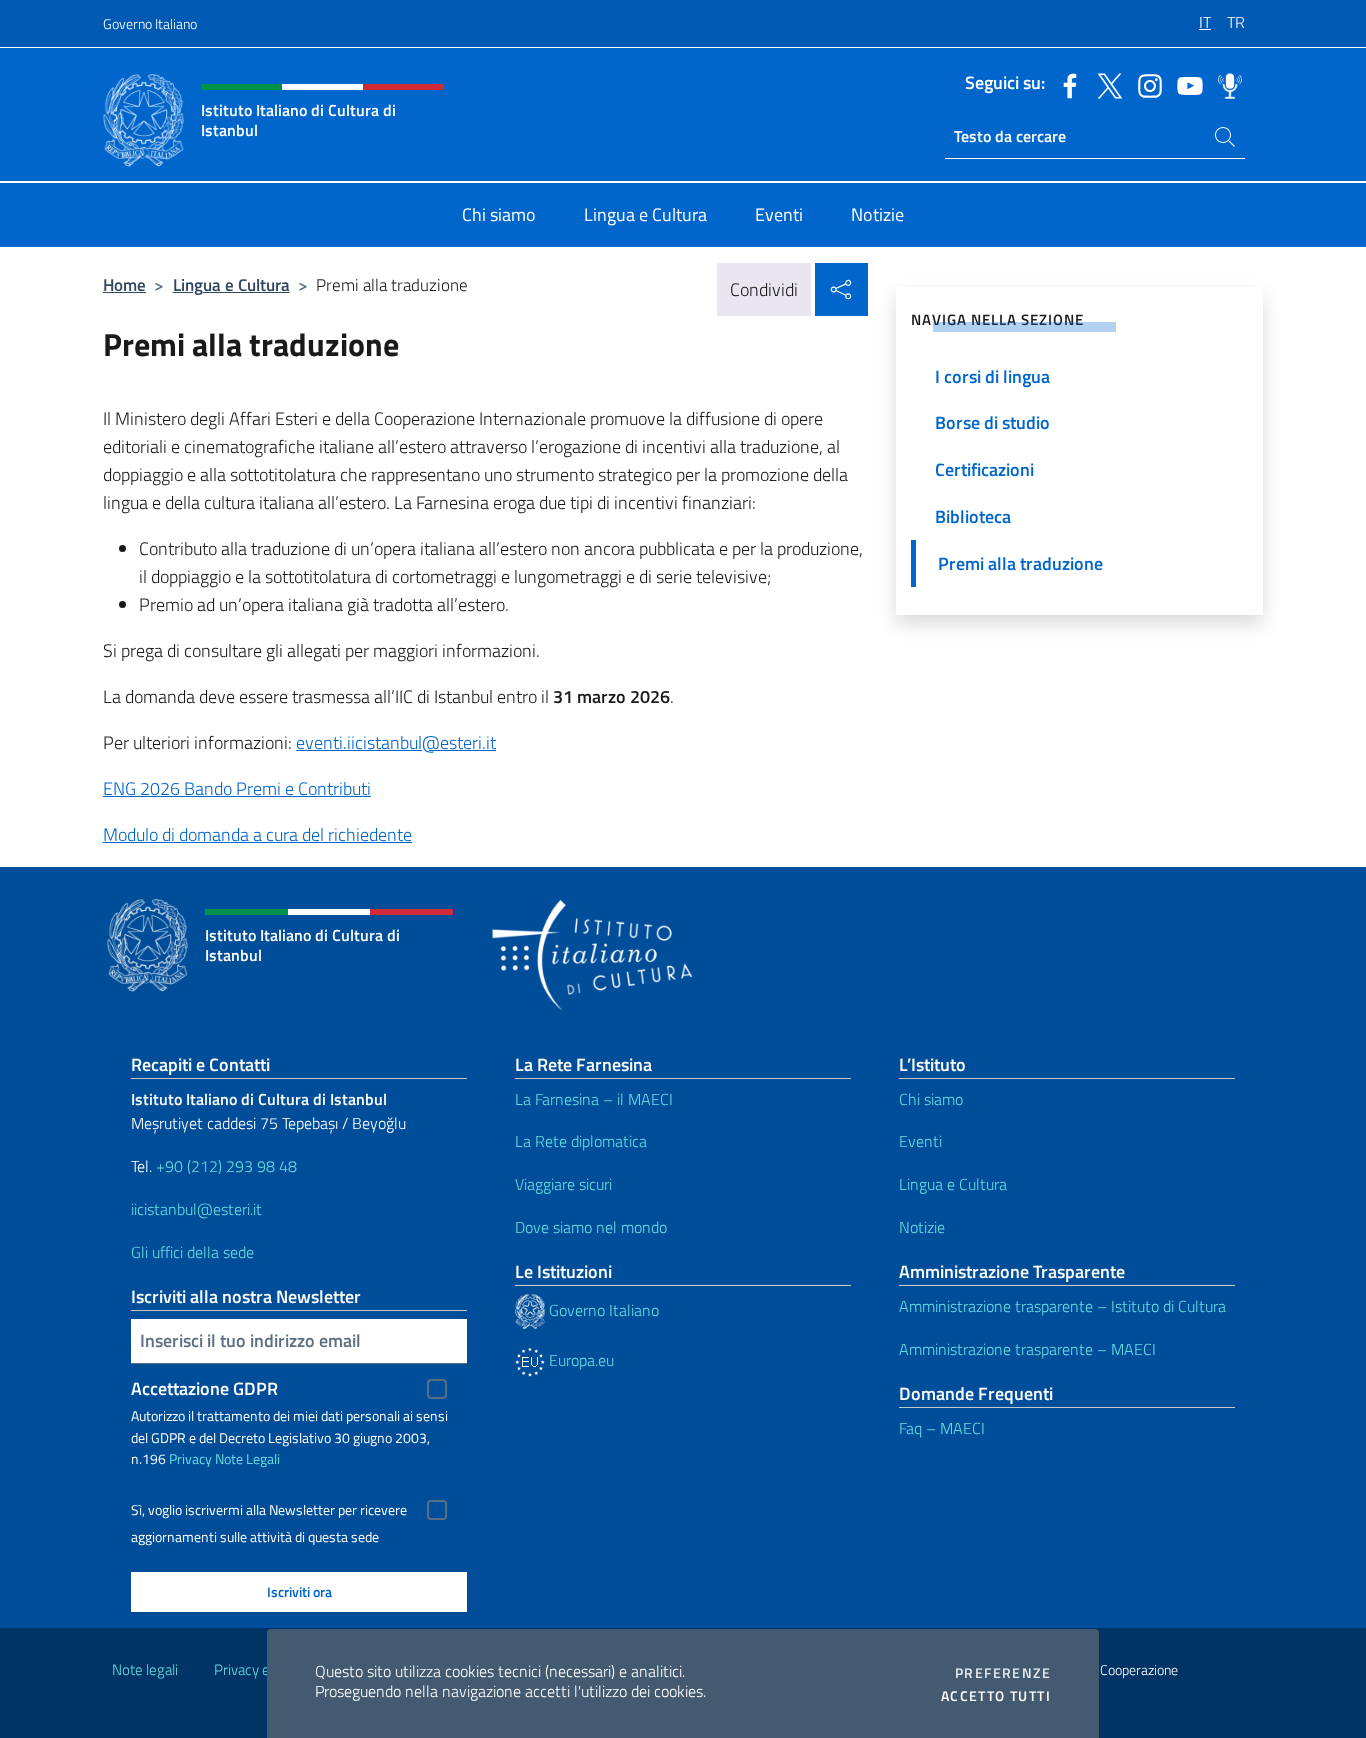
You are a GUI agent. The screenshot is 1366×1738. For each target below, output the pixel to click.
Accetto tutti (996, 1696)
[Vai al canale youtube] (1185, 84)
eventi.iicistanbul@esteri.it (396, 742)
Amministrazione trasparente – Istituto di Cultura (1062, 1306)
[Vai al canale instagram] (1145, 84)
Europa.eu (579, 1360)
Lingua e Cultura (231, 284)
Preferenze (1003, 1673)
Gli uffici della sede (192, 1252)
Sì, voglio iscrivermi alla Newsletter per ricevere (269, 1510)
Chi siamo (931, 1099)
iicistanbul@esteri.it (196, 1209)
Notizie (922, 1227)
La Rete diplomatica (581, 1141)
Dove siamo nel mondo (591, 1227)
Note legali (145, 1669)
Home (124, 284)
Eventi (920, 1141)
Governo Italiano (150, 23)
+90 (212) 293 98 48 (226, 1166)
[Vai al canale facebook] (1065, 84)
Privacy (190, 1458)
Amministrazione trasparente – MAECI (1027, 1349)
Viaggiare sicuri (563, 1184)
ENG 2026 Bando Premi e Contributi (237, 788)
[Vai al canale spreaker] (1225, 84)
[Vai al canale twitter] (1105, 84)
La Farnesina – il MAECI (594, 1099)
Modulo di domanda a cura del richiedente (257, 834)
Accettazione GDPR (204, 1388)
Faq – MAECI (942, 1428)
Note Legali (247, 1458)
